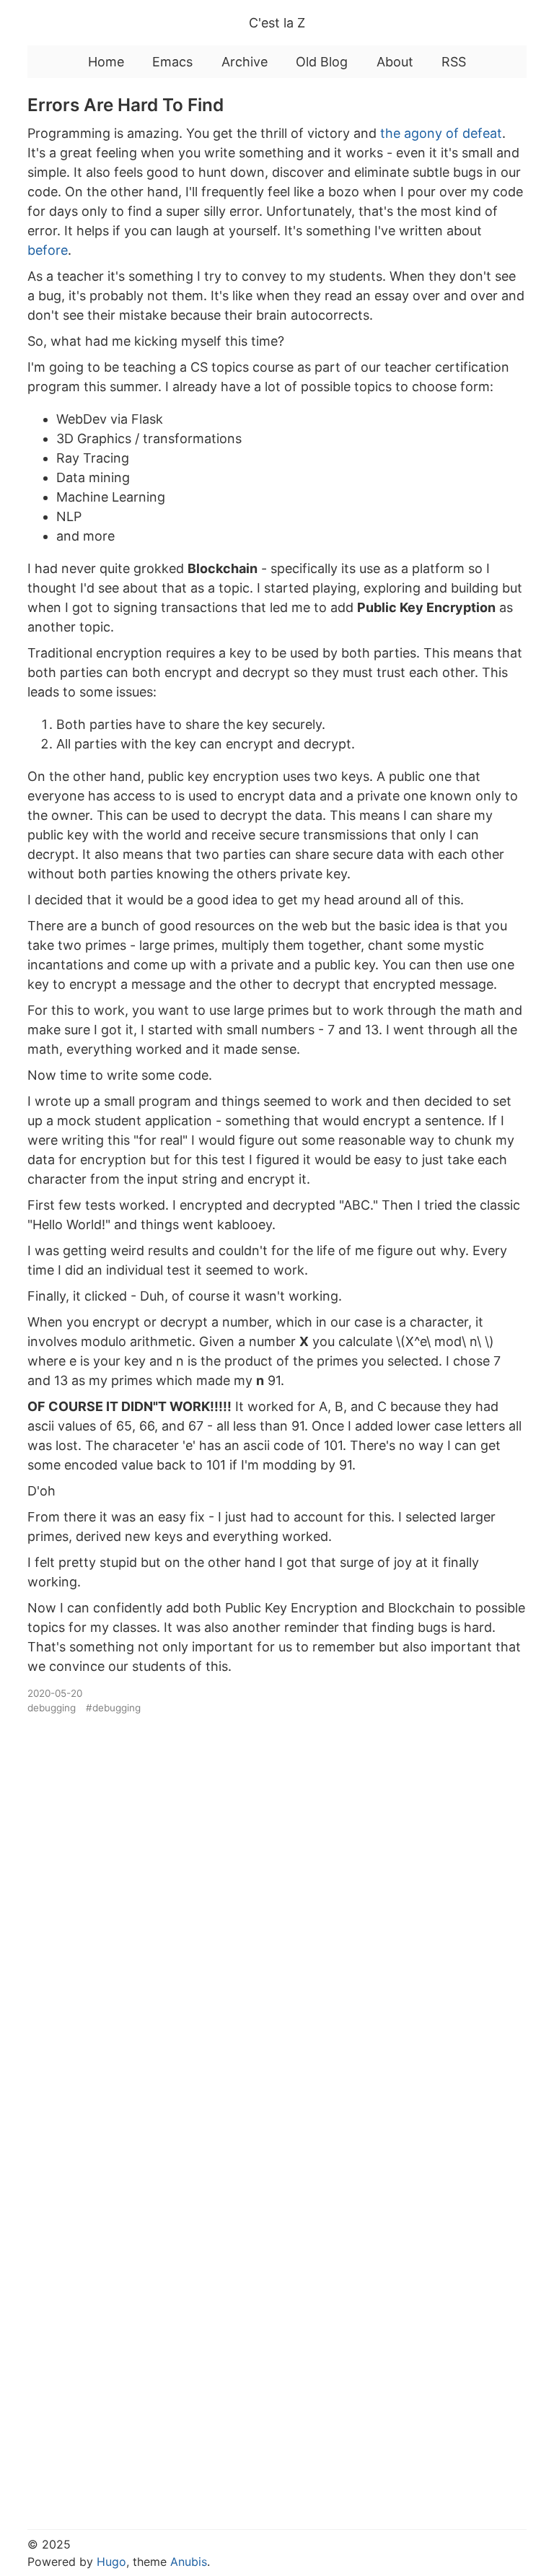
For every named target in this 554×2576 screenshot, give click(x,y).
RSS (454, 62)
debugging (52, 1708)
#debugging (113, 1708)
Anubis (189, 2562)
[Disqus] (277, 1915)
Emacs (172, 62)
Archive (245, 62)
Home (106, 62)
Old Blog (322, 62)
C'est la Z (277, 23)
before (48, 250)
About (395, 62)
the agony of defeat (441, 133)
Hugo (111, 2562)
